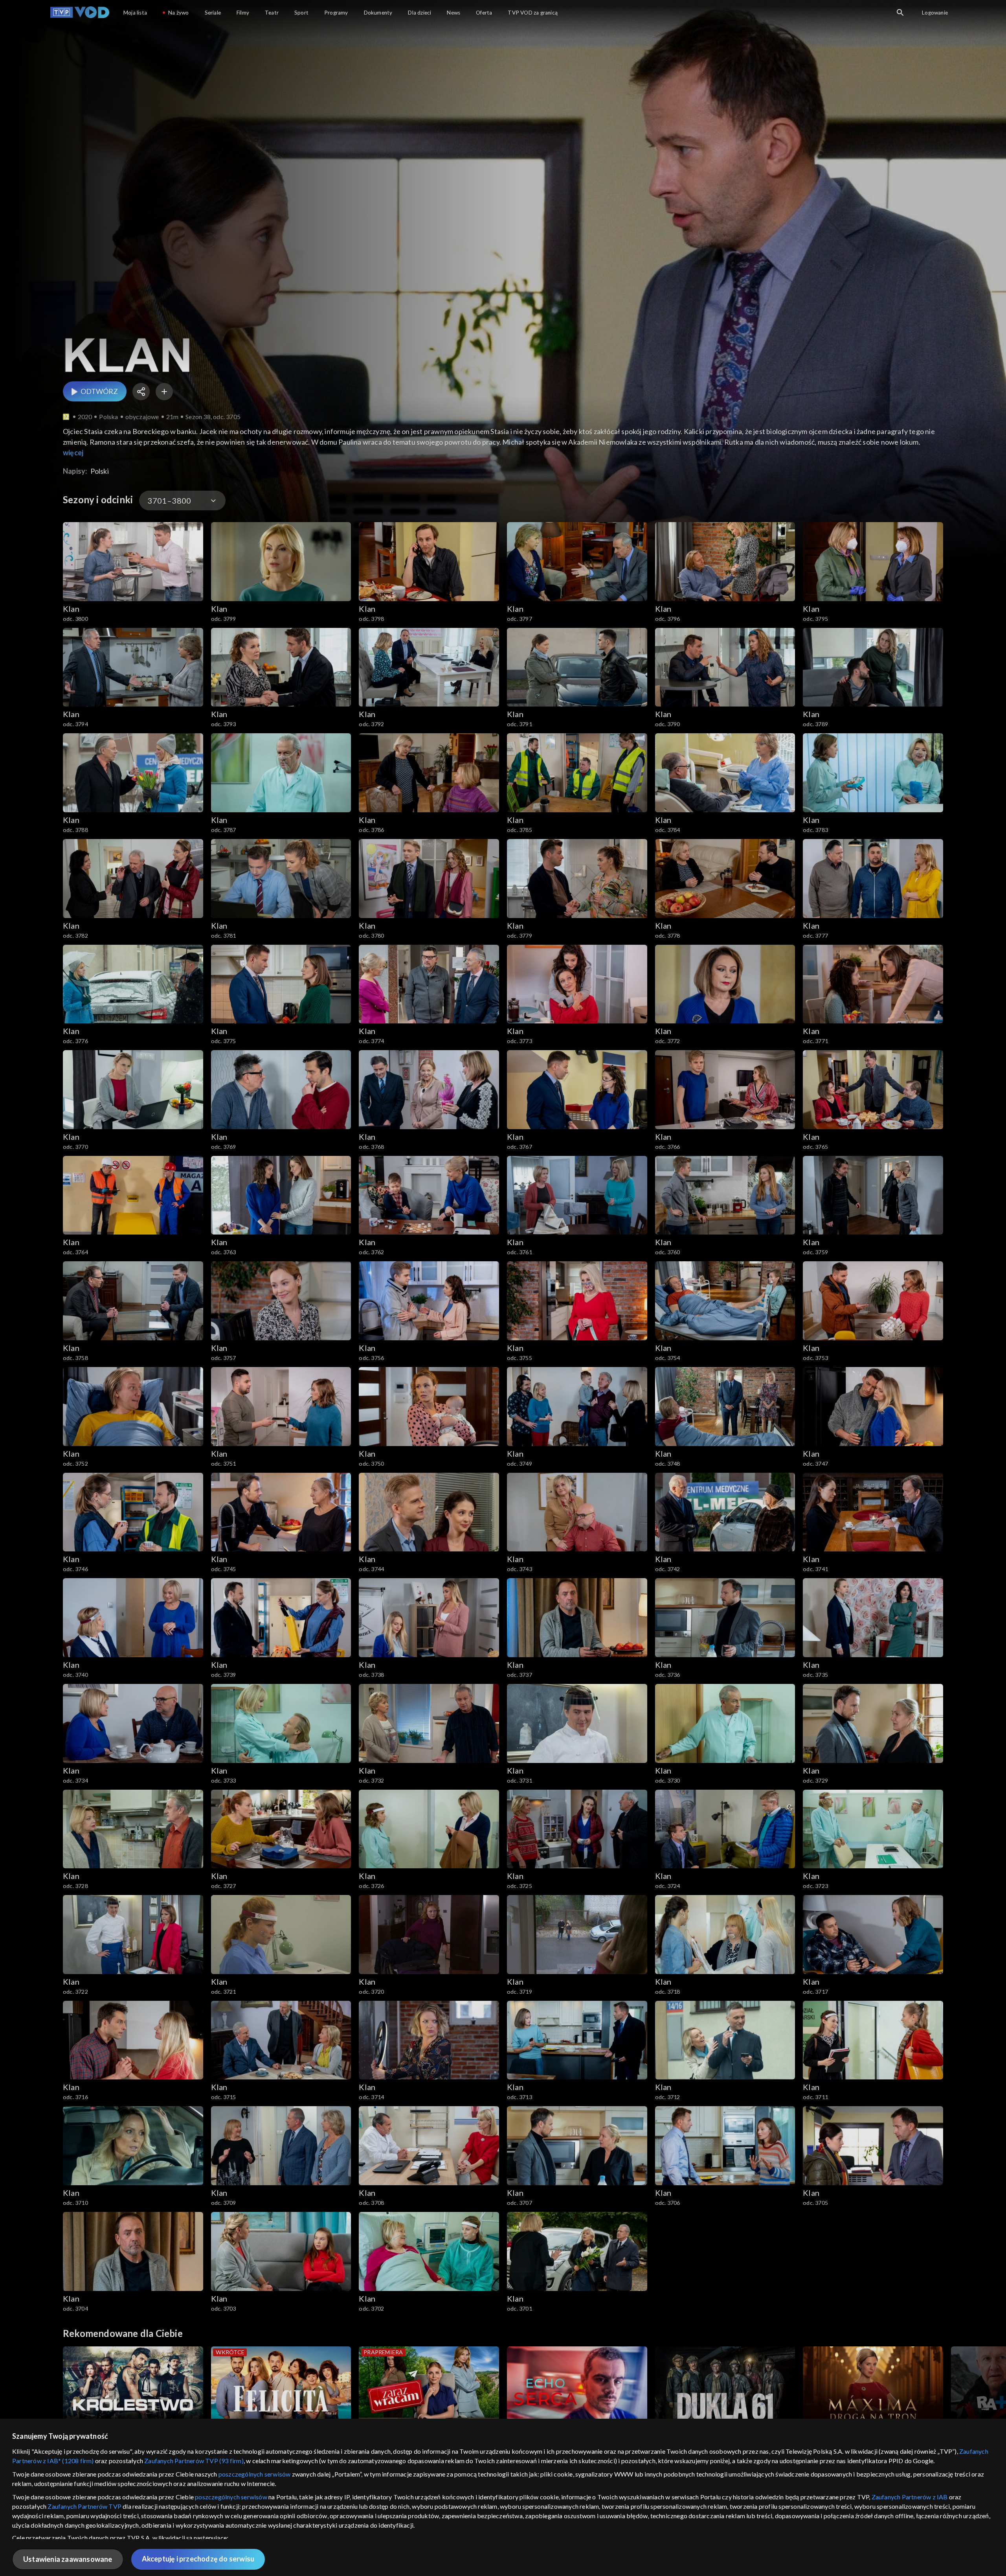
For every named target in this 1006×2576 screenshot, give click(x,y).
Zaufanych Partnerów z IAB (910, 2497)
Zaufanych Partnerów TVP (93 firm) (194, 2461)
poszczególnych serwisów (255, 2474)
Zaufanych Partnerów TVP (84, 2506)
